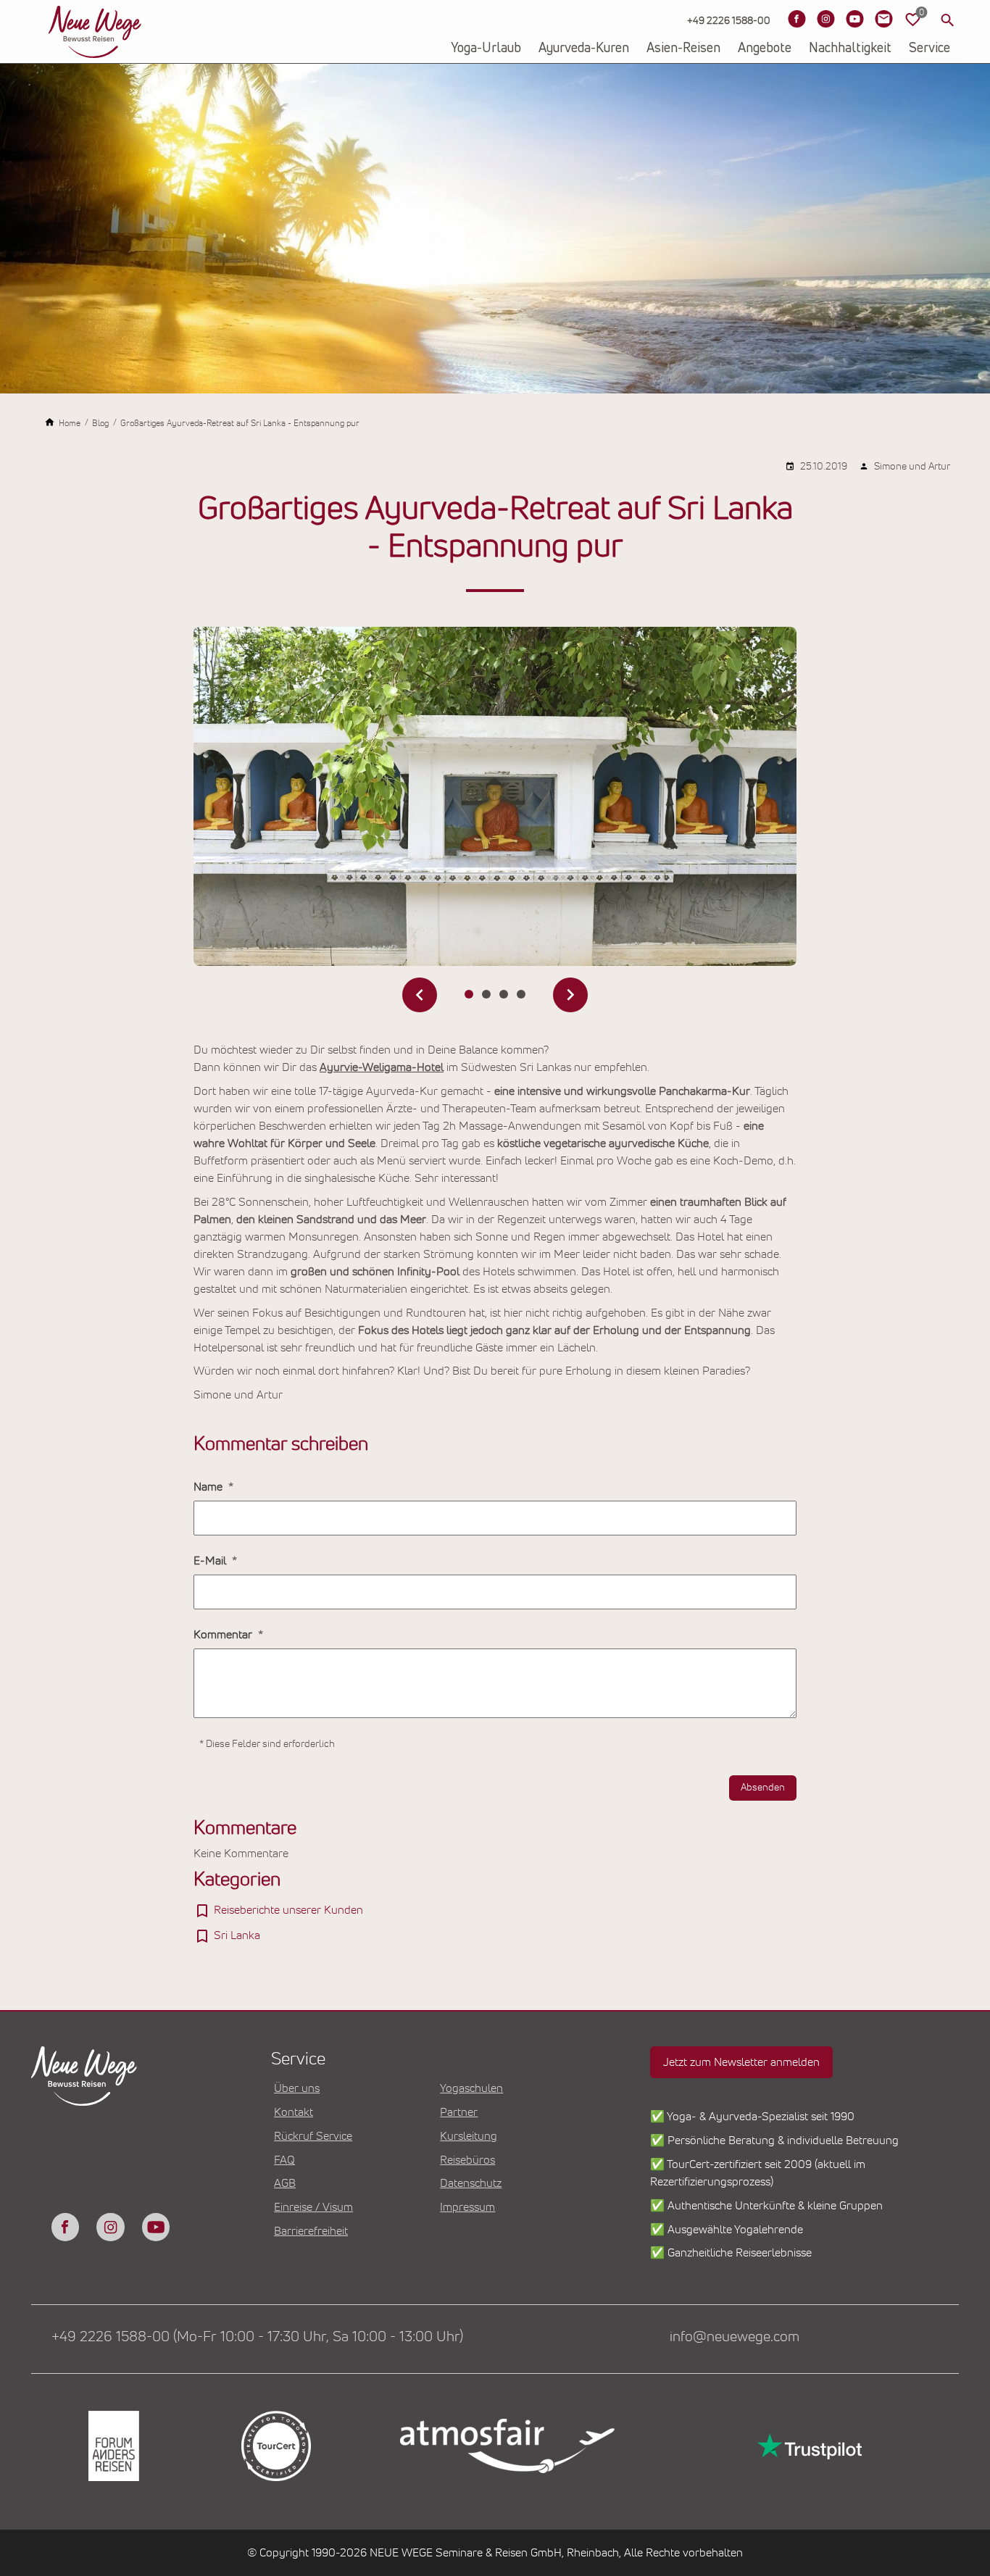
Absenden (763, 1788)
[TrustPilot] (808, 2446)
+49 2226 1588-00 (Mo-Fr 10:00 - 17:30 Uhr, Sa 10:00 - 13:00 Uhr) (257, 2337)
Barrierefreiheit (311, 2231)
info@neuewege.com (735, 2337)
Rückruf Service (313, 2136)
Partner (459, 2112)
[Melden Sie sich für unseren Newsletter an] (883, 19)
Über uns (297, 2088)
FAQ (284, 2160)
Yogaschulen (471, 2088)
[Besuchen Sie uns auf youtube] (156, 2227)
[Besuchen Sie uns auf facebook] (65, 2227)
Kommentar (224, 1635)
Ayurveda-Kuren (584, 49)
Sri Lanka (237, 1935)
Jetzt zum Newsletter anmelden (741, 2062)
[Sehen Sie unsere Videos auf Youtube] (854, 19)
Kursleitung (469, 2136)
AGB (285, 2183)
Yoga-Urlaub (486, 49)
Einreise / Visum (313, 2207)
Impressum (467, 2207)
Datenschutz (471, 2183)
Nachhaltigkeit (850, 49)
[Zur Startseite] (95, 32)
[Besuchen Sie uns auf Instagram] (825, 19)
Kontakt (294, 2112)
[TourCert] (275, 2446)
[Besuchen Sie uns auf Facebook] (796, 19)
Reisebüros (467, 2160)
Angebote (765, 49)
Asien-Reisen (683, 49)
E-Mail (211, 1561)
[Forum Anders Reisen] (112, 2446)
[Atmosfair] (507, 2446)
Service (929, 49)
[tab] (469, 994)
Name (209, 1487)
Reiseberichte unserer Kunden (288, 1910)
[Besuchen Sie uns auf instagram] (110, 2227)
